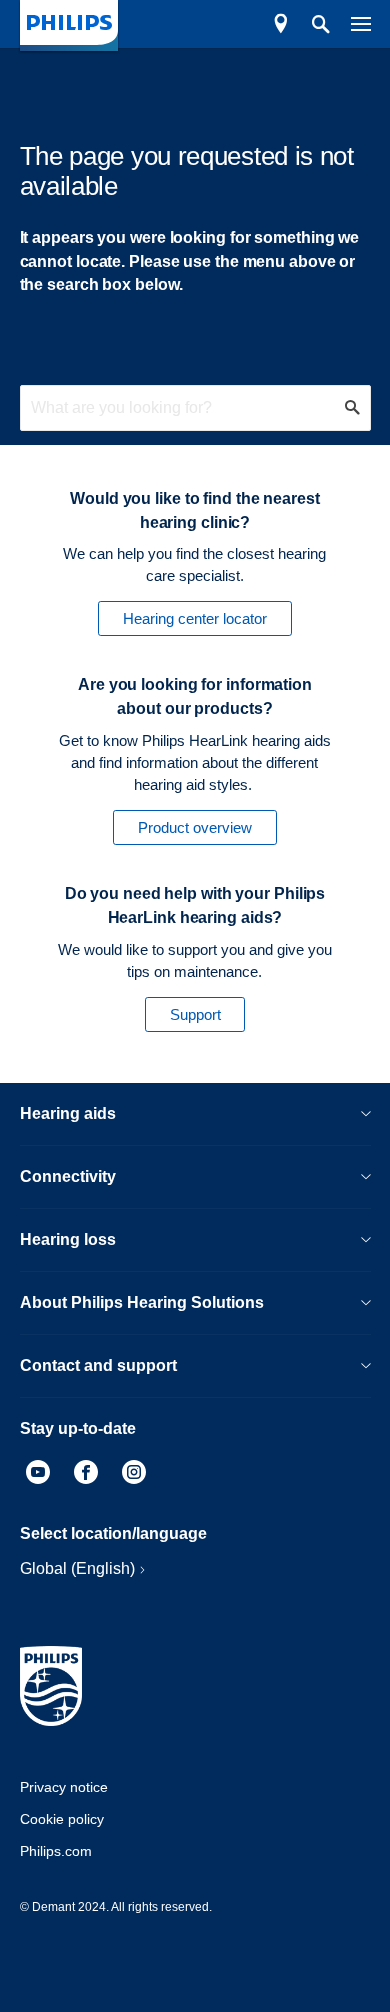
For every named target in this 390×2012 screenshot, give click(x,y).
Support (195, 1014)
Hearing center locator (195, 618)
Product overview (195, 827)
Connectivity (68, 1176)
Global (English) (77, 1568)
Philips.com (56, 1851)
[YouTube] (38, 1474)
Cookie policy (62, 1819)
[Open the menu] (350, 24)
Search (310, 24)
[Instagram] (134, 1474)
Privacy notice (64, 1787)
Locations (281, 24)
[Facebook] (86, 1474)
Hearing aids (68, 1113)
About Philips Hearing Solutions (142, 1302)
